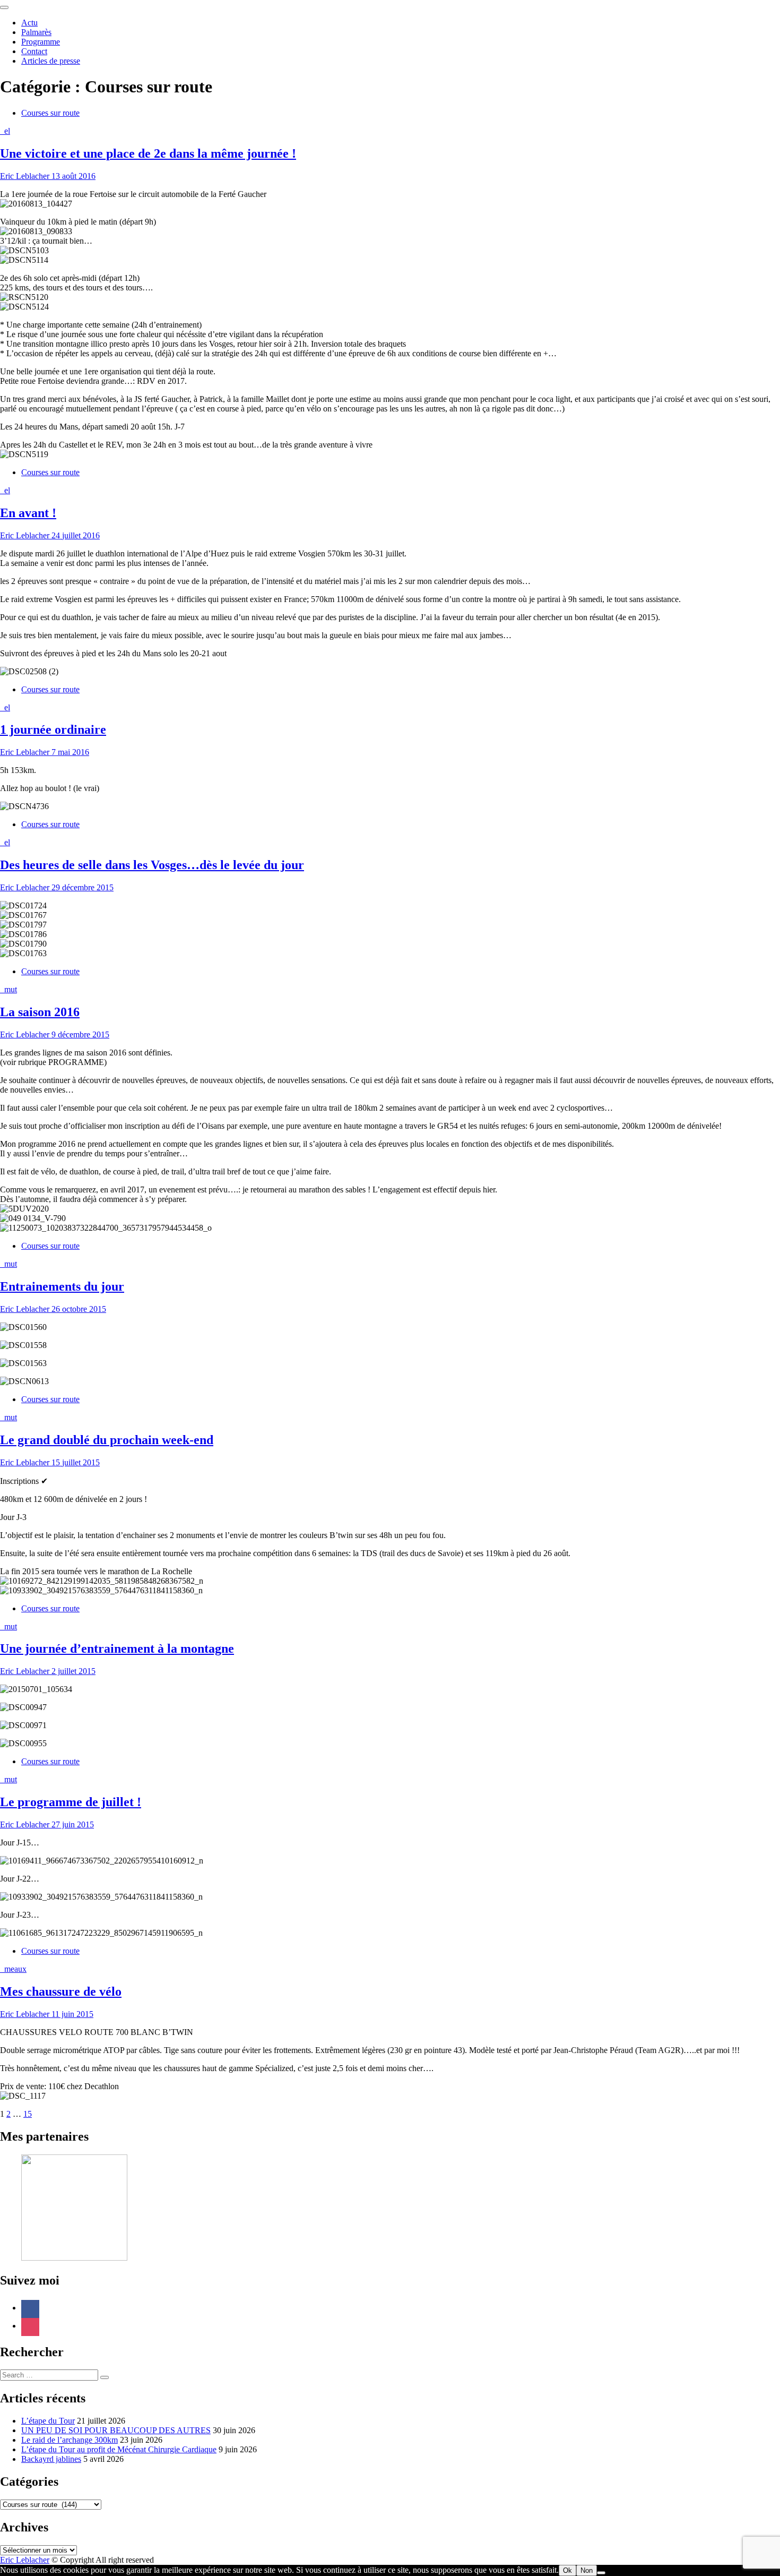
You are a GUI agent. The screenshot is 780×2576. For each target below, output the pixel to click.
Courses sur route (50, 113)
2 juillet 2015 (72, 1671)
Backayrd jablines (51, 2459)
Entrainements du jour (62, 1286)
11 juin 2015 (71, 2014)
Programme (41, 42)
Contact (34, 51)
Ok (567, 2570)
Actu (29, 23)
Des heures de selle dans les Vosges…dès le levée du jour (152, 865)
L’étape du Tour (48, 2421)
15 (28, 2114)
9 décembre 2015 (79, 1034)
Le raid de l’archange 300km (70, 2440)
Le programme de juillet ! (71, 1802)
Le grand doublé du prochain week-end (107, 1440)
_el (5, 131)
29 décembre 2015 (81, 887)
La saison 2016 (40, 1012)
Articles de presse (51, 61)
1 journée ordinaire (53, 729)
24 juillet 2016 (75, 535)
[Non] (601, 2573)
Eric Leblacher (25, 176)
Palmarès (36, 32)
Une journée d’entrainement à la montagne (117, 1648)
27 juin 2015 (72, 1824)
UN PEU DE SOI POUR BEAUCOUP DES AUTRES (116, 2430)
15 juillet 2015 (75, 1462)
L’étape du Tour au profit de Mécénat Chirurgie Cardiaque (119, 2449)
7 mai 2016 (69, 752)
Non (587, 2570)
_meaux (13, 1969)
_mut (8, 989)
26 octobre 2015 (78, 1309)
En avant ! (28, 513)
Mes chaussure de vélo (61, 1991)
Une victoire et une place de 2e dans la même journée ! (148, 153)
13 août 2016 (72, 176)
